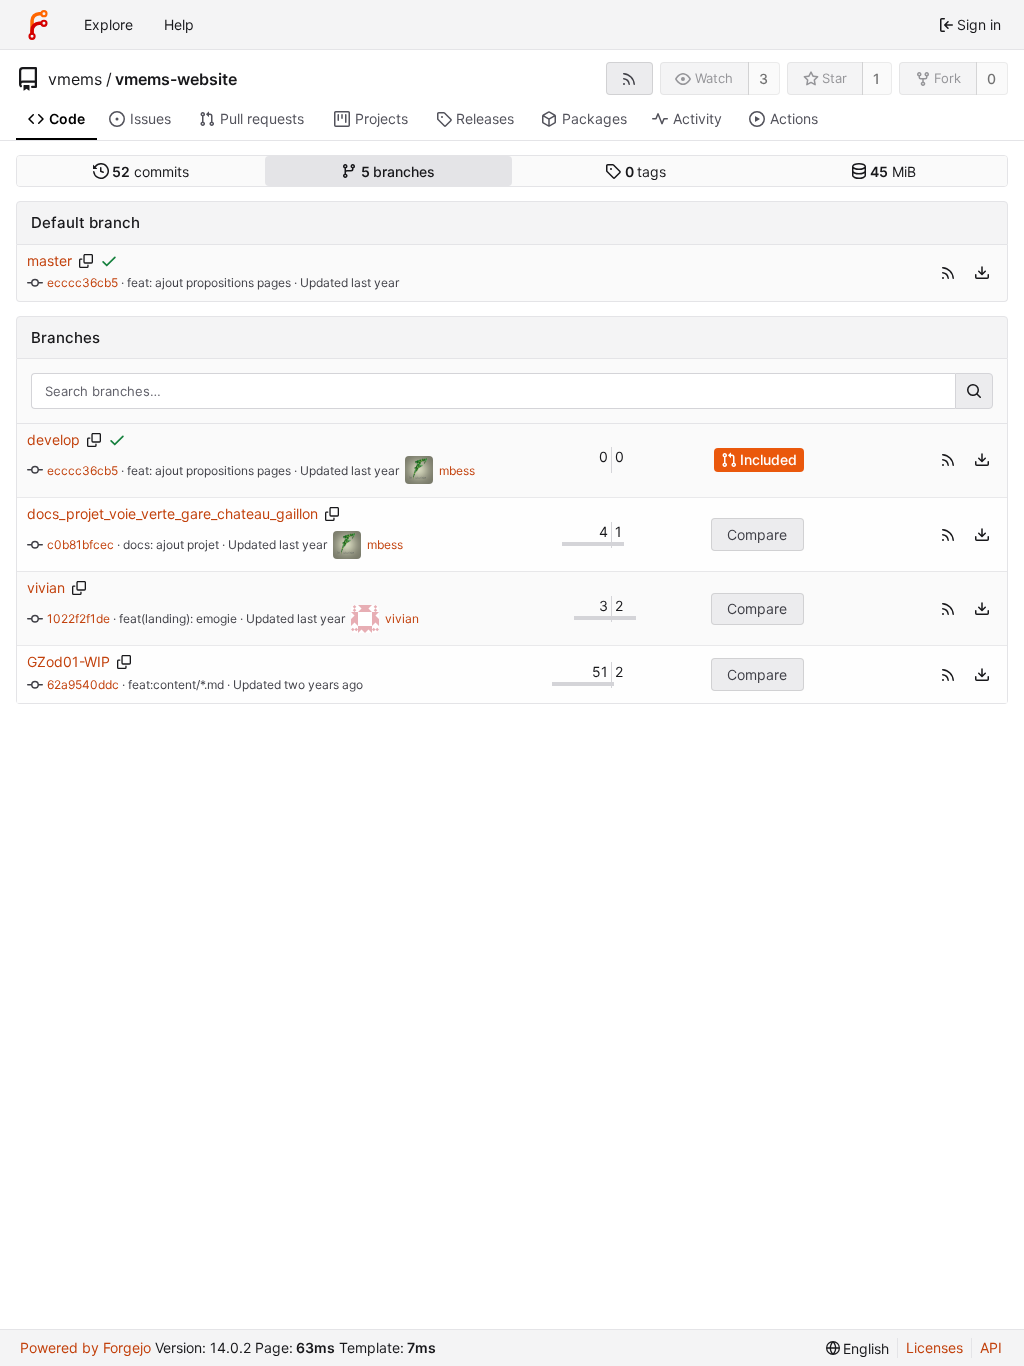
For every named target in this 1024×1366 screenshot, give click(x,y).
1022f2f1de (78, 618)
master (49, 260)
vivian (46, 587)
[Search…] (974, 391)
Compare (757, 534)
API (991, 1347)
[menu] (982, 273)
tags (646, 171)
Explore (108, 24)
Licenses (934, 1347)
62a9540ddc (83, 684)
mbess (457, 470)
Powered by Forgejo (85, 1347)
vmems (75, 79)
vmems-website (176, 79)
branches (398, 171)
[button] (948, 273)
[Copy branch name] (86, 261)
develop (53, 439)
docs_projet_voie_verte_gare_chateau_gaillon (172, 513)
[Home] (38, 25)
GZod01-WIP (68, 661)
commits (150, 171)
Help (179, 24)
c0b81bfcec (80, 544)
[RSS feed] (629, 78)
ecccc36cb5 (82, 282)
